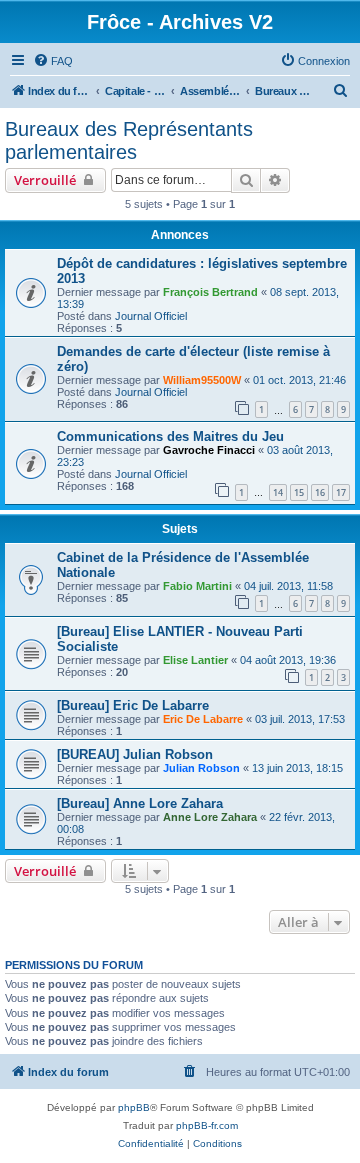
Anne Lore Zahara (210, 817)
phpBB (134, 1107)
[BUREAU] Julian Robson (135, 754)
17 (341, 492)
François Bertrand (210, 292)
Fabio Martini (197, 586)
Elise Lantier (195, 660)
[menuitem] (53, 61)
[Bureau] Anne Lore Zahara (140, 803)
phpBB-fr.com (207, 1125)
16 (320, 492)
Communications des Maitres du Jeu (170, 436)
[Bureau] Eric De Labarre (133, 705)
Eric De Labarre (203, 719)
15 (299, 492)
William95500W (202, 380)
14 (278, 492)
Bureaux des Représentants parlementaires (129, 140)
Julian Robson (201, 768)
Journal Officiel (151, 316)
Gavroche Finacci (209, 450)
